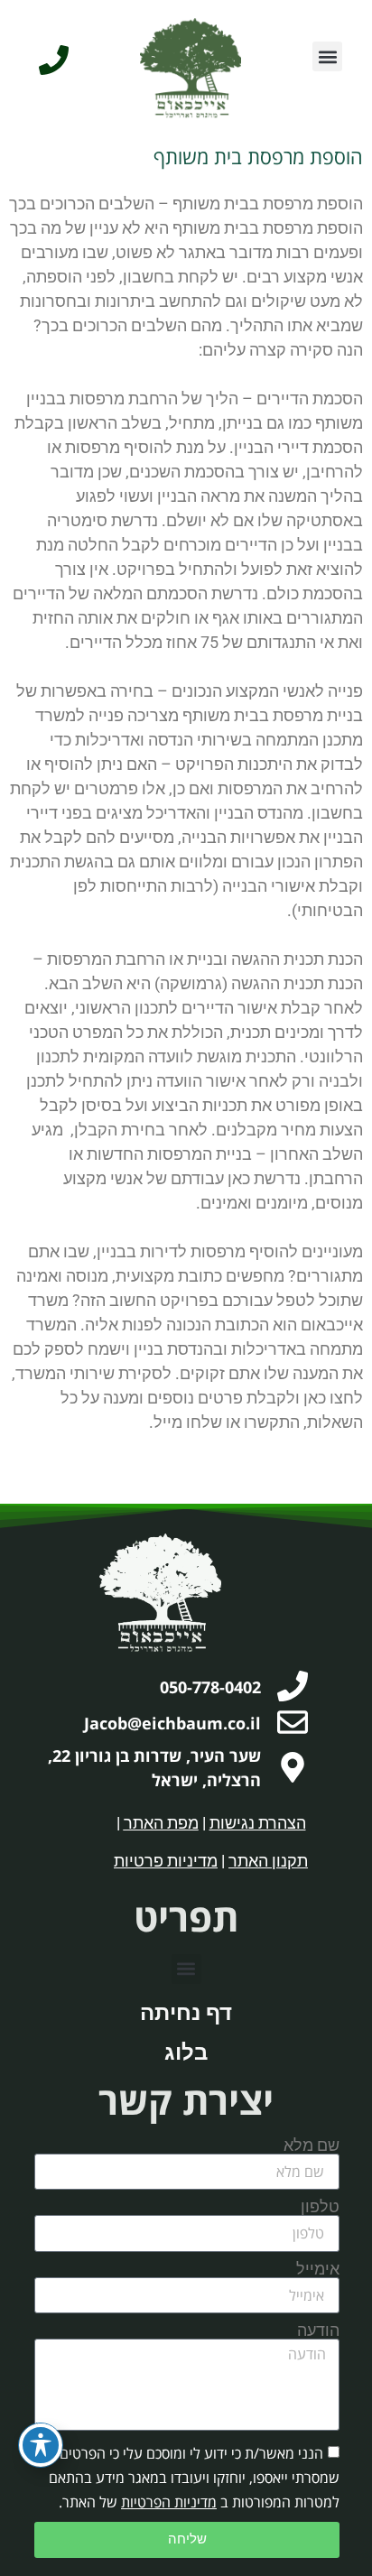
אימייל (318, 2269)
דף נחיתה (186, 2013)
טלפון (320, 2207)
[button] (327, 56)
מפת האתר (161, 1823)
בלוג (186, 2052)
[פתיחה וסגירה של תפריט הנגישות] (41, 2445)
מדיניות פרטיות (166, 1861)
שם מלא (312, 2145)
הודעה (318, 2330)
